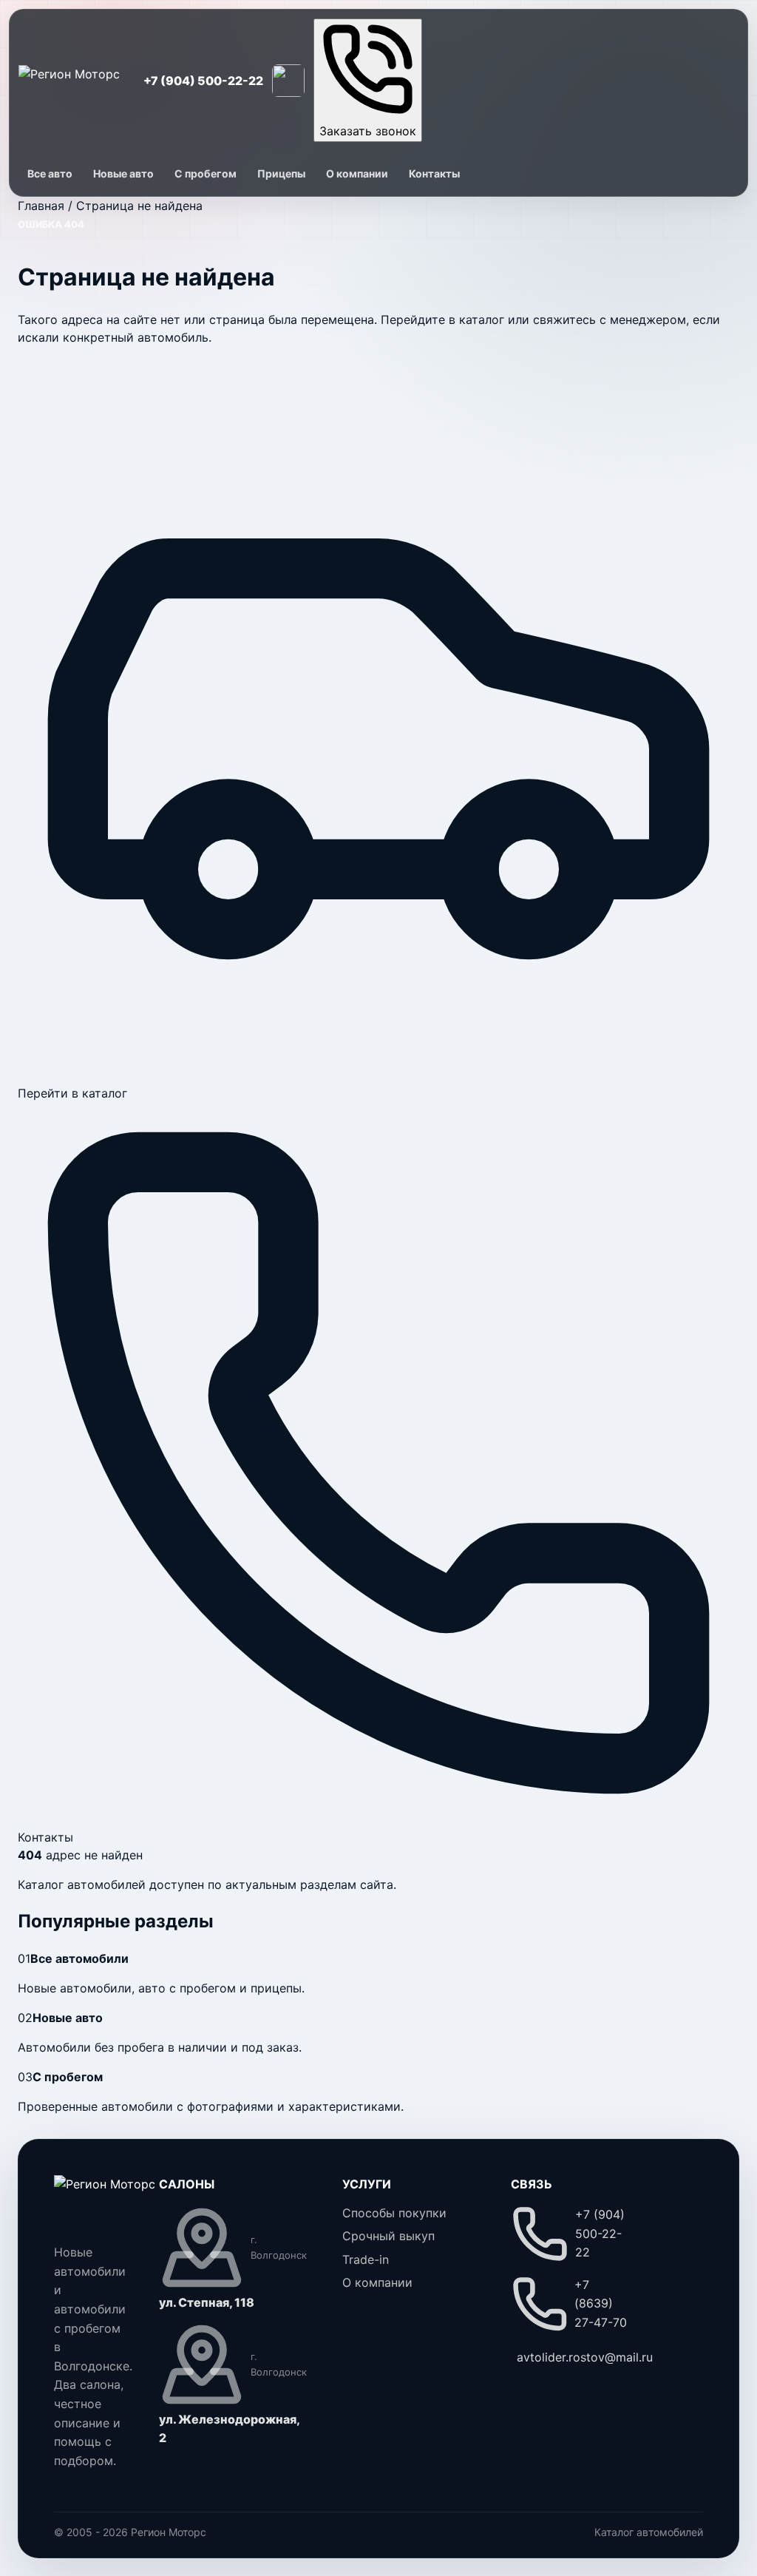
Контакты (434, 173)
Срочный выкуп (388, 2236)
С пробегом (206, 173)
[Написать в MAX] (288, 81)
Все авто (50, 173)
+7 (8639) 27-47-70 (601, 2303)
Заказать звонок (368, 131)
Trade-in (366, 2259)
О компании (357, 173)
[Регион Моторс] (69, 80)
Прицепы (281, 173)
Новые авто (123, 173)
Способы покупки (394, 2213)
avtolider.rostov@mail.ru (585, 2357)
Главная (41, 206)
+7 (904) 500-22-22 (203, 81)
